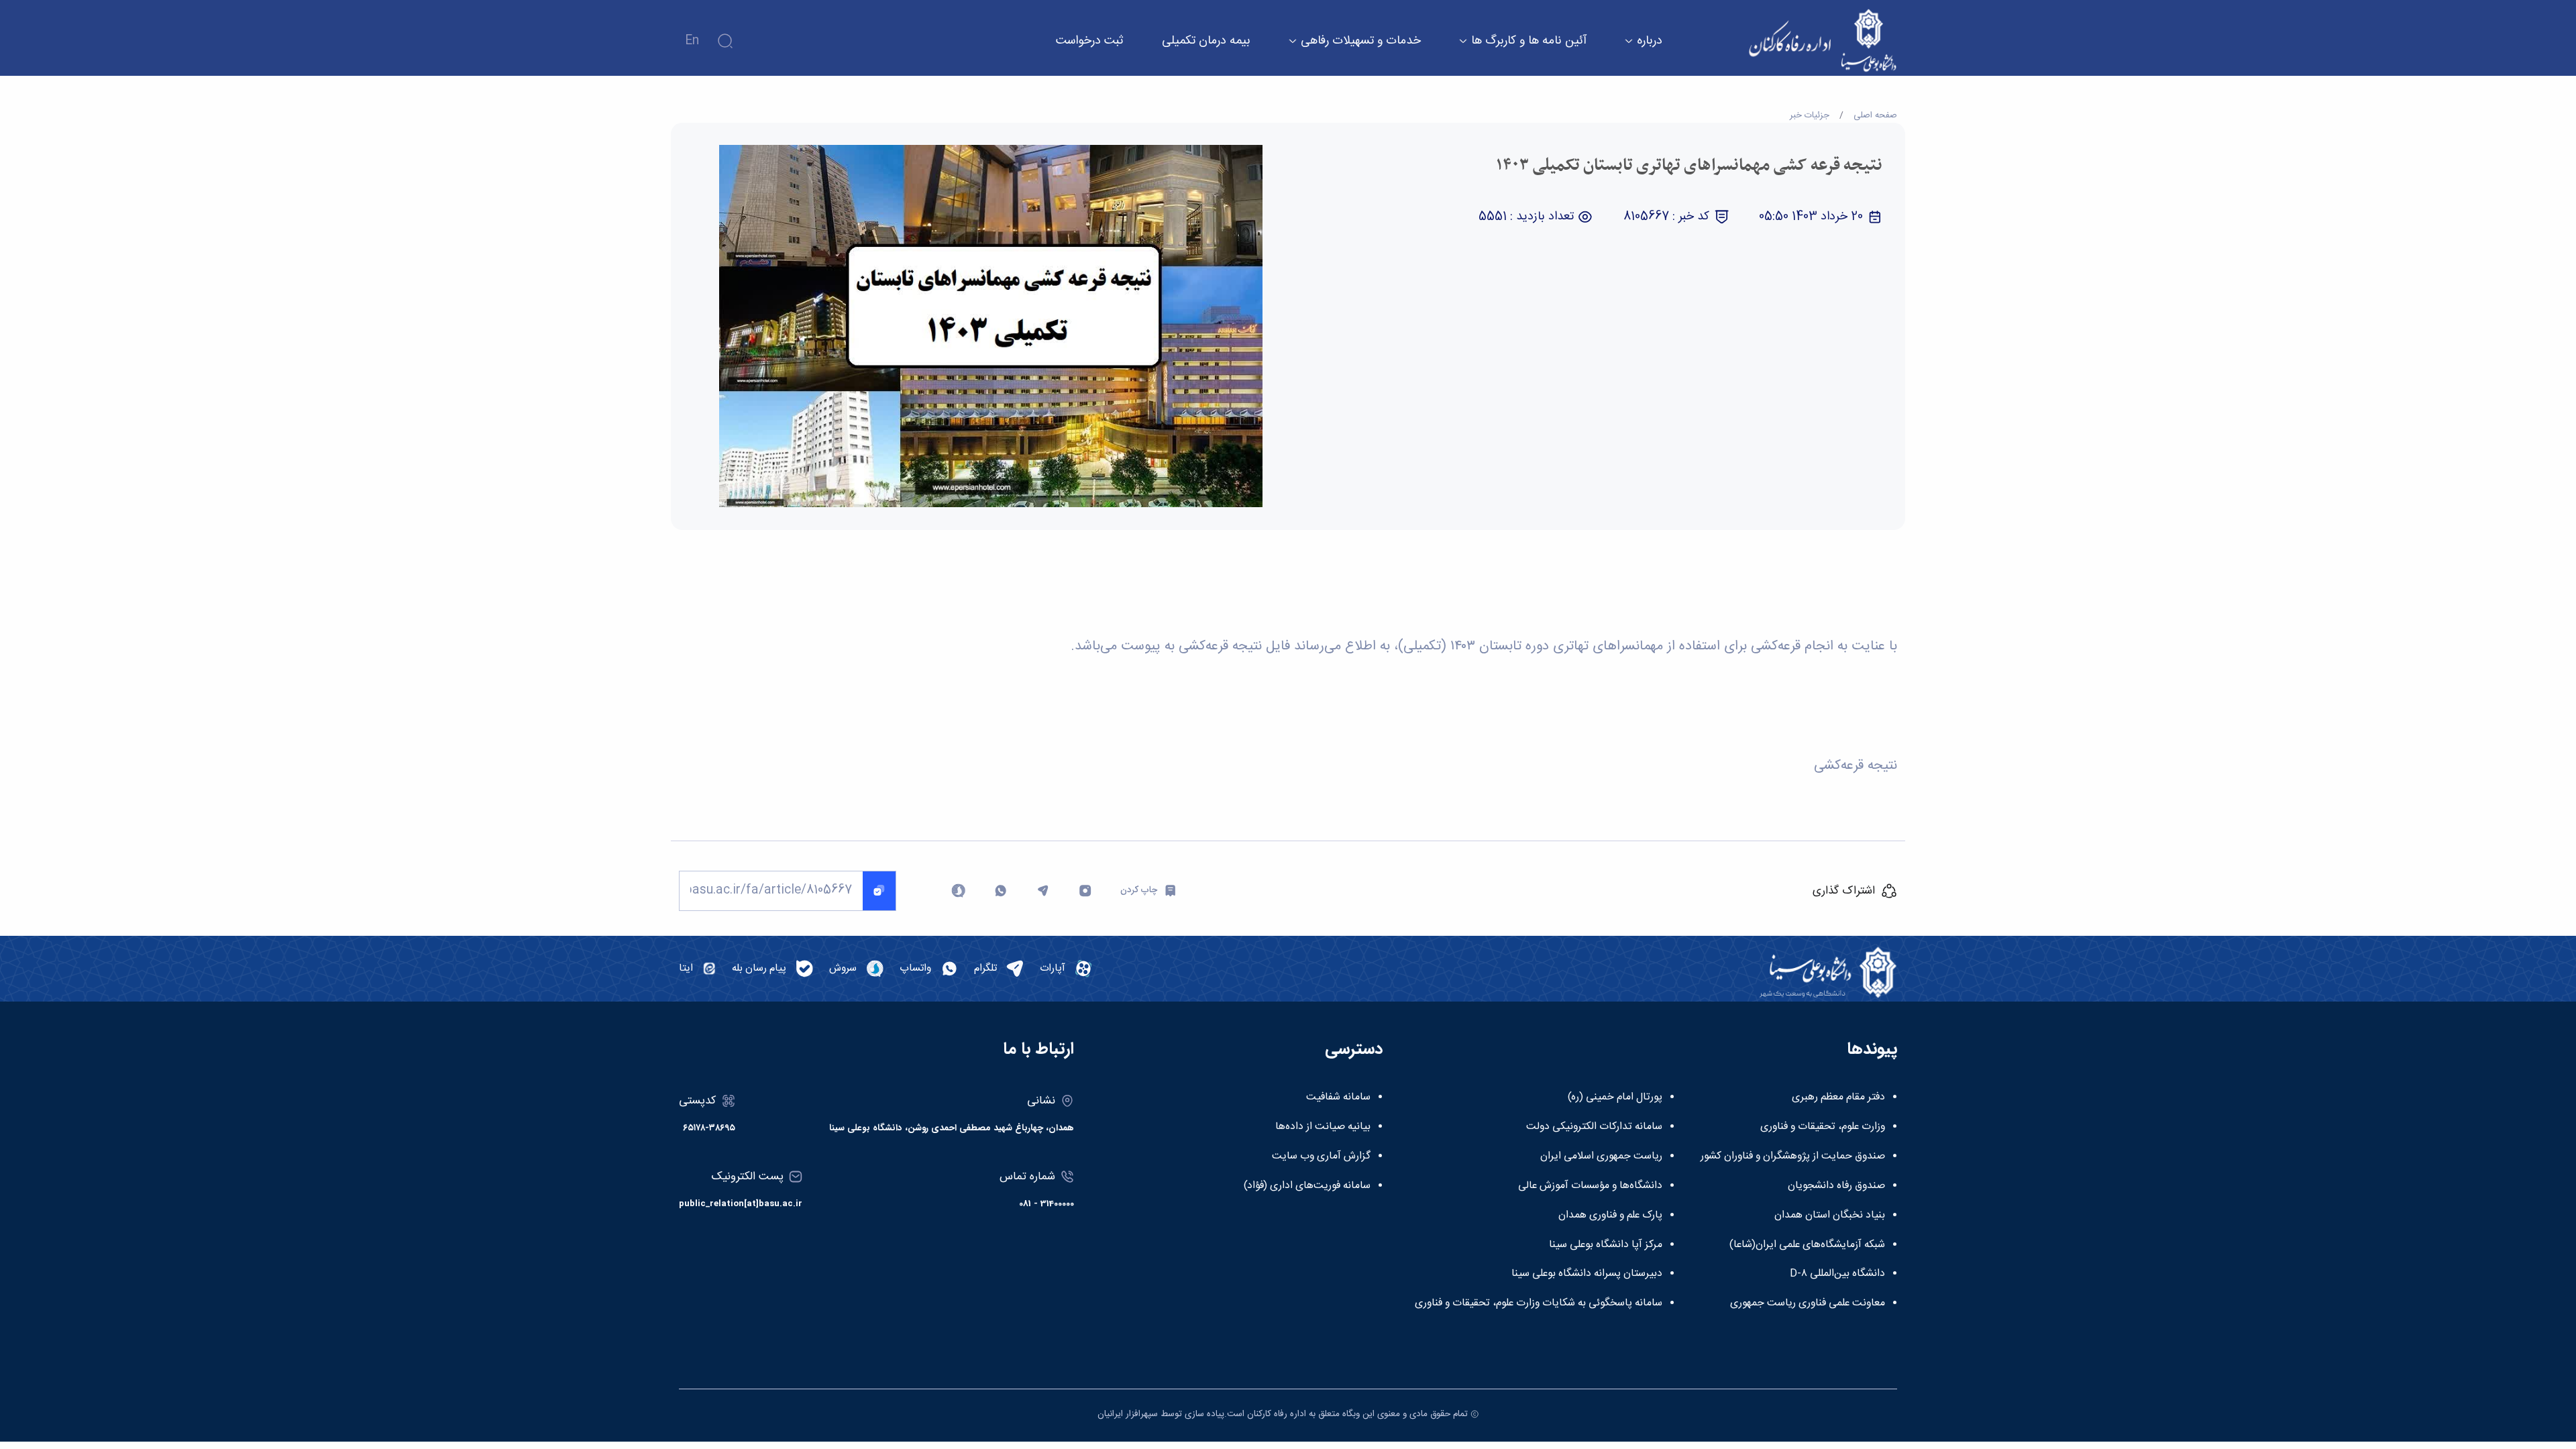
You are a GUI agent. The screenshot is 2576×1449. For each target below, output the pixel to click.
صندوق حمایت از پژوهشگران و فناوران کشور (1793, 1157)
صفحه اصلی (1875, 115)
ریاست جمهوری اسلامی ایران (1601, 1157)
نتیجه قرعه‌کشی (1856, 766)
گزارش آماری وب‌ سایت (1321, 1157)
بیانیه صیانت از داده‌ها (1323, 1127)
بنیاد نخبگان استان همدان (1830, 1216)
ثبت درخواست (1090, 41)
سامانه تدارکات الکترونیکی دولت (1594, 1127)
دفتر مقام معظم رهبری (1838, 1097)
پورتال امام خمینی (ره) (1615, 1097)
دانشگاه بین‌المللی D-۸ (1837, 1274)
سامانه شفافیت (1338, 1097)
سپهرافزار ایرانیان (1128, 1414)
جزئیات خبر (1810, 115)
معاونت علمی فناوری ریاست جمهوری (1808, 1303)
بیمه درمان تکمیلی (1206, 41)
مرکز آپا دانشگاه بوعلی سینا (1606, 1245)
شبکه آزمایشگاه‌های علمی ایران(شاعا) (1807, 1245)
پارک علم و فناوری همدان (1610, 1216)
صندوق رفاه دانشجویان (1836, 1186)
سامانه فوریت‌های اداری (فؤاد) (1307, 1186)
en (692, 41)
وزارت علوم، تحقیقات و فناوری (1823, 1127)
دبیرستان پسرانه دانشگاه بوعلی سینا (1587, 1274)
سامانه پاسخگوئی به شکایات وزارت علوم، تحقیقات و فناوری (1539, 1303)
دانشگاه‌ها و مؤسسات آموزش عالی (1590, 1186)
